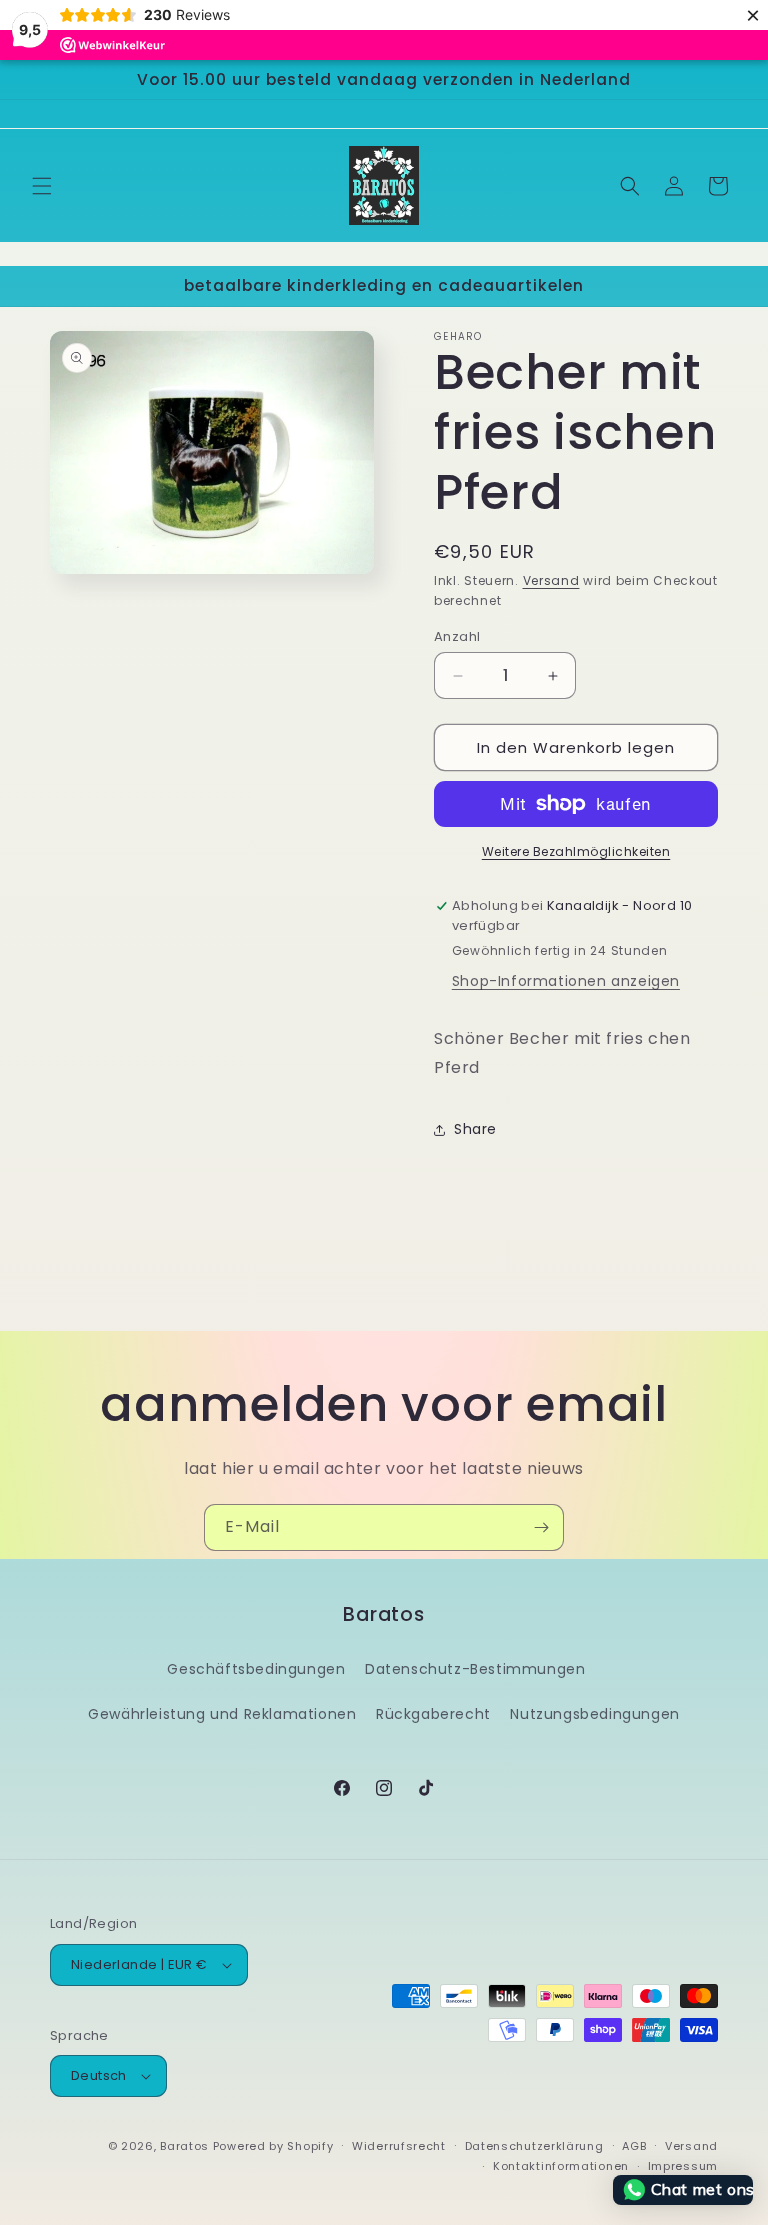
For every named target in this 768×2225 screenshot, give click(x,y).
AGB (634, 2146)
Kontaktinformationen (561, 2166)
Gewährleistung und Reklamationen (222, 1714)
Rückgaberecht (433, 1714)
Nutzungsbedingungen (594, 1714)
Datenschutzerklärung (534, 2146)
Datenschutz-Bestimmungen (475, 1669)
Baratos (184, 2146)
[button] (42, 186)
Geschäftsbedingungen (256, 1669)
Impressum (683, 2166)
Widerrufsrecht (399, 2146)
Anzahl (457, 636)
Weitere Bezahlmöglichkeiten (576, 851)
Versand (551, 580)
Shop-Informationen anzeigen (566, 981)
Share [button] (475, 1129)
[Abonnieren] (541, 1527)
